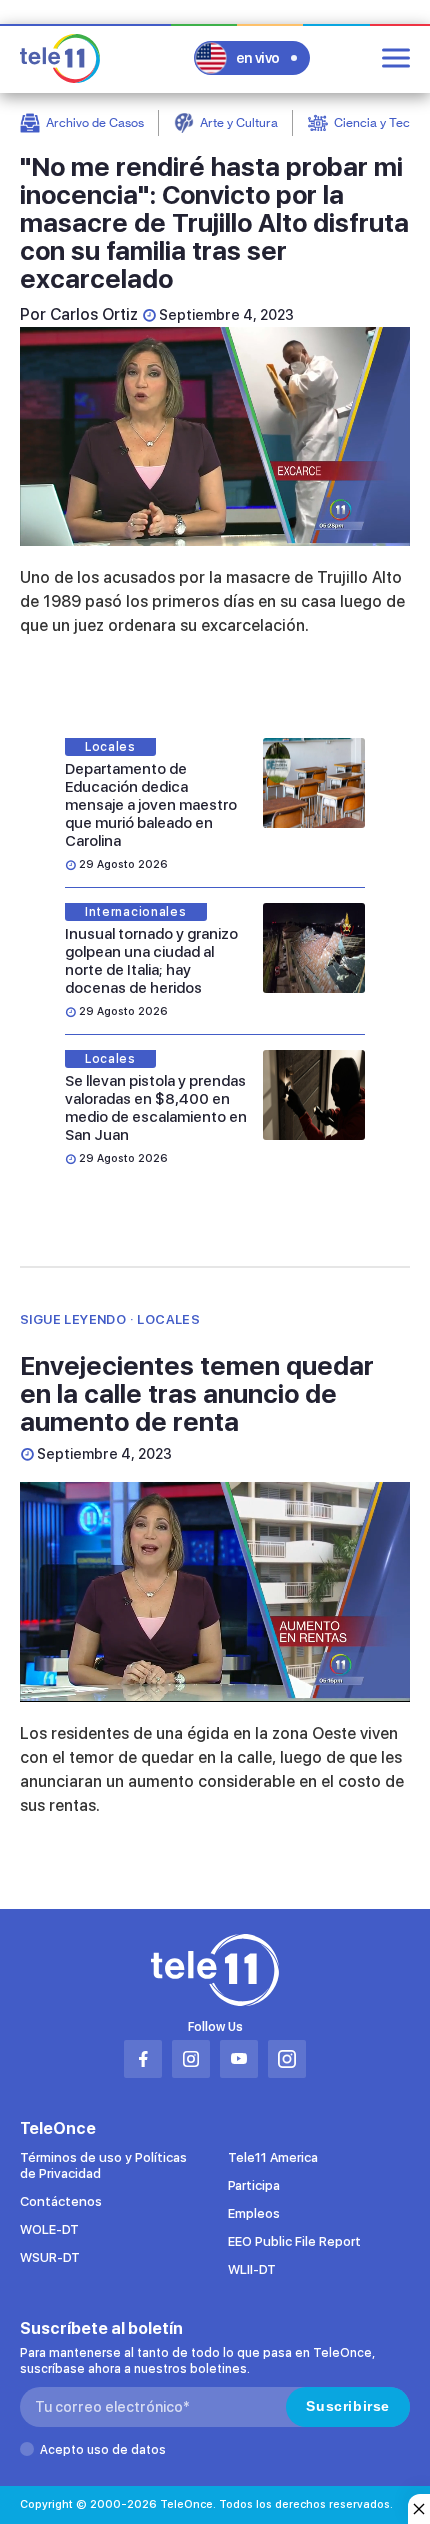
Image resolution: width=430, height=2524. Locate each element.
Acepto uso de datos (103, 2450)
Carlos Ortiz (94, 314)
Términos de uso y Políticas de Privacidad (103, 2165)
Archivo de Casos (95, 122)
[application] (215, 436)
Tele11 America (273, 2157)
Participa (254, 2185)
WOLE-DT (49, 2229)
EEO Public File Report (294, 2241)
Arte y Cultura (239, 122)
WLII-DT (252, 2269)
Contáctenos (61, 2201)
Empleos (254, 2213)
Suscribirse (348, 2406)
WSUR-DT (50, 2257)
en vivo (258, 58)
